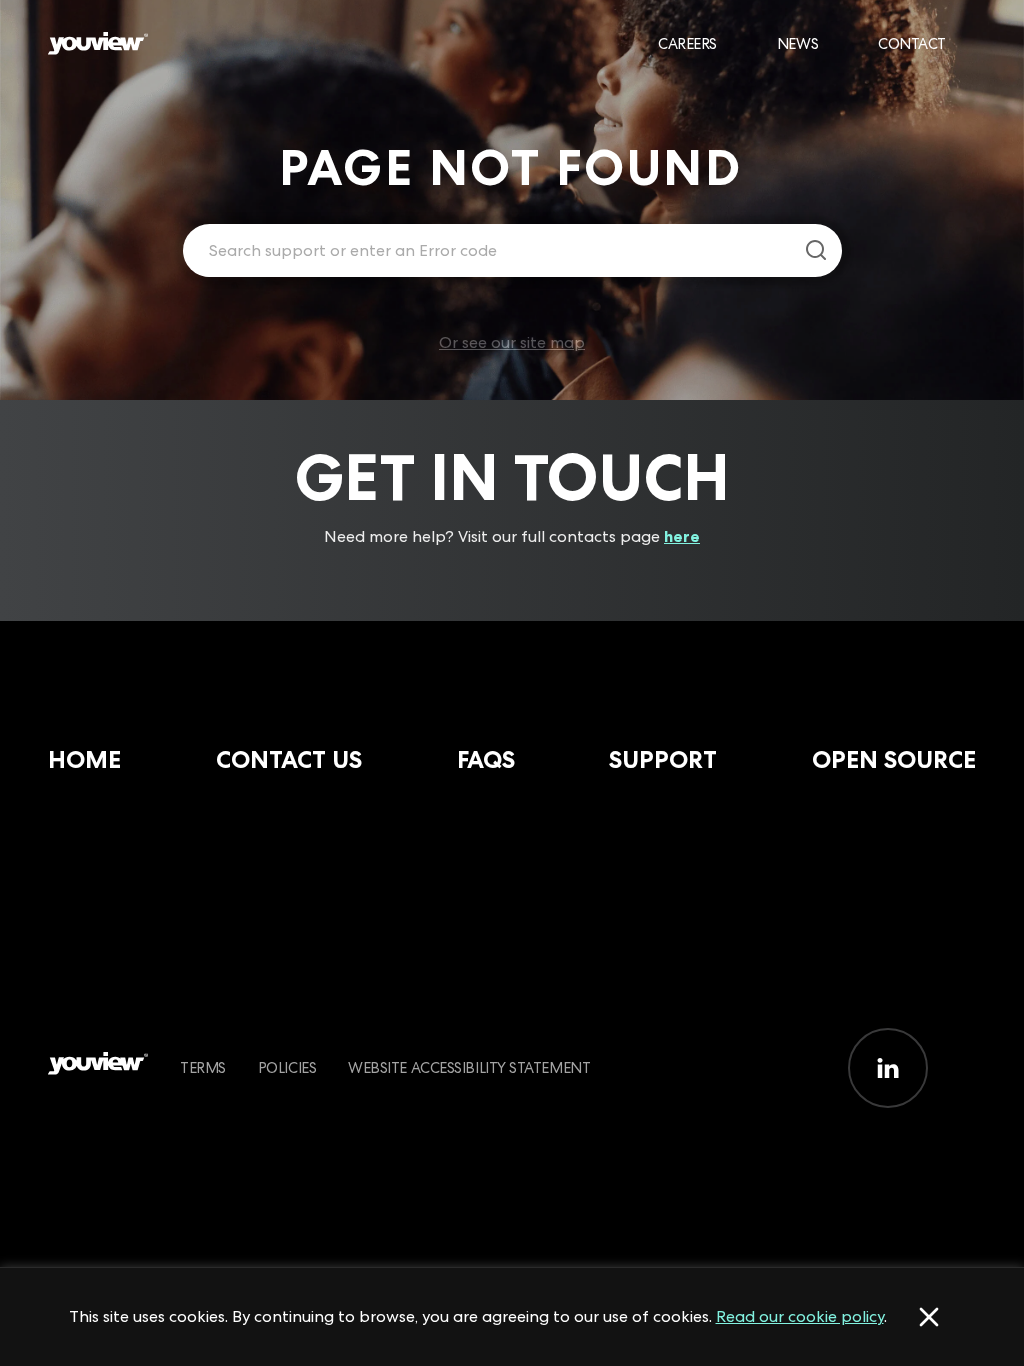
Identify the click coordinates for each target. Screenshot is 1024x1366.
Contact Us (289, 759)
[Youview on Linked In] (888, 1068)
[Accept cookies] (929, 1317)
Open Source (894, 759)
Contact (912, 43)
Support (663, 759)
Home (84, 759)
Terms (203, 1067)
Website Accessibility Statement (469, 1067)
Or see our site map (512, 342)
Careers (687, 43)
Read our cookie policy (800, 1316)
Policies (287, 1067)
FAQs (486, 759)
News (797, 43)
